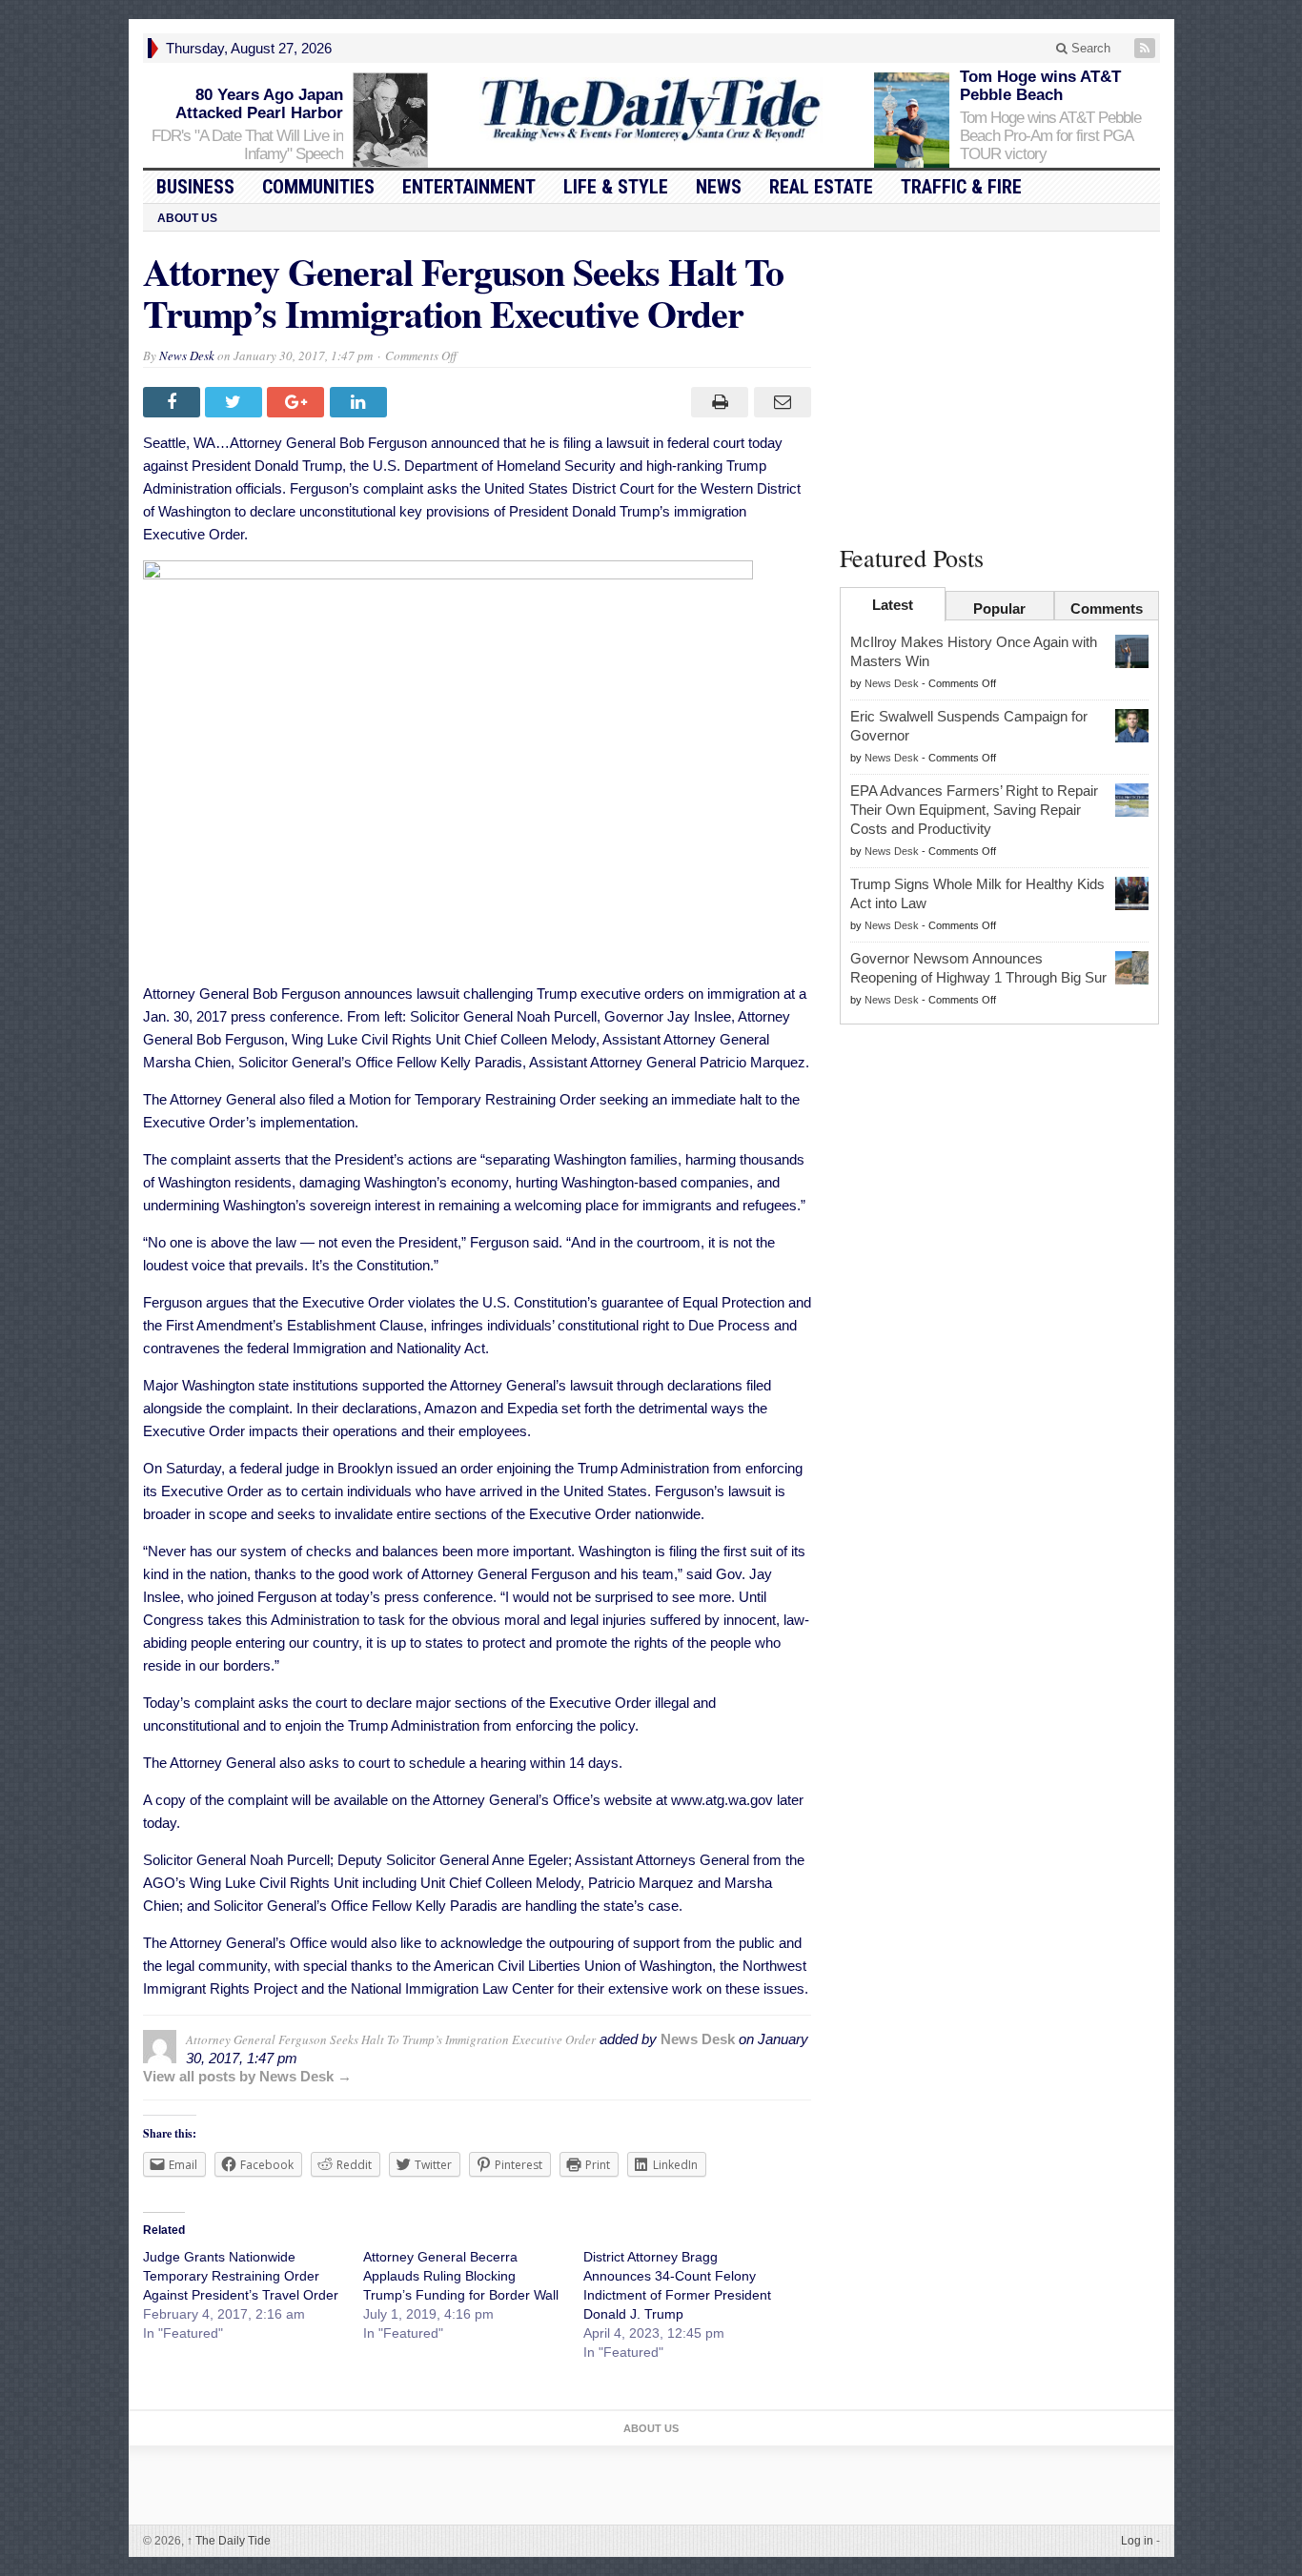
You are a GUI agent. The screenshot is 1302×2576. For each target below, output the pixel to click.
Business (195, 187)
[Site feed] (1147, 48)
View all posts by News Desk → (247, 2076)
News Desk (187, 355)
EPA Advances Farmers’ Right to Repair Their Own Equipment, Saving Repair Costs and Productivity (974, 810)
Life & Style (616, 187)
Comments (1107, 609)
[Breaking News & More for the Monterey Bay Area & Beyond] (651, 110)
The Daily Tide (229, 2541)
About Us (187, 218)
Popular (999, 609)
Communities (318, 187)
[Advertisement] (1000, 384)
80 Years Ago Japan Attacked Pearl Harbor (259, 104)
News (719, 187)
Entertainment (469, 187)
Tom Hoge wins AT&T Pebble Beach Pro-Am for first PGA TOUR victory (1050, 136)
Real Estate (821, 187)
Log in (1137, 2541)
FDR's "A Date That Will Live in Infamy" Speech (247, 145)
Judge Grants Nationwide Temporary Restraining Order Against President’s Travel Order (241, 2276)
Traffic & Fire (961, 187)
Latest (893, 605)
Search (1089, 48)
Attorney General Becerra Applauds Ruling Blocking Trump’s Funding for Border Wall (461, 2276)
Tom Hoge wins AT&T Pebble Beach (1040, 86)
